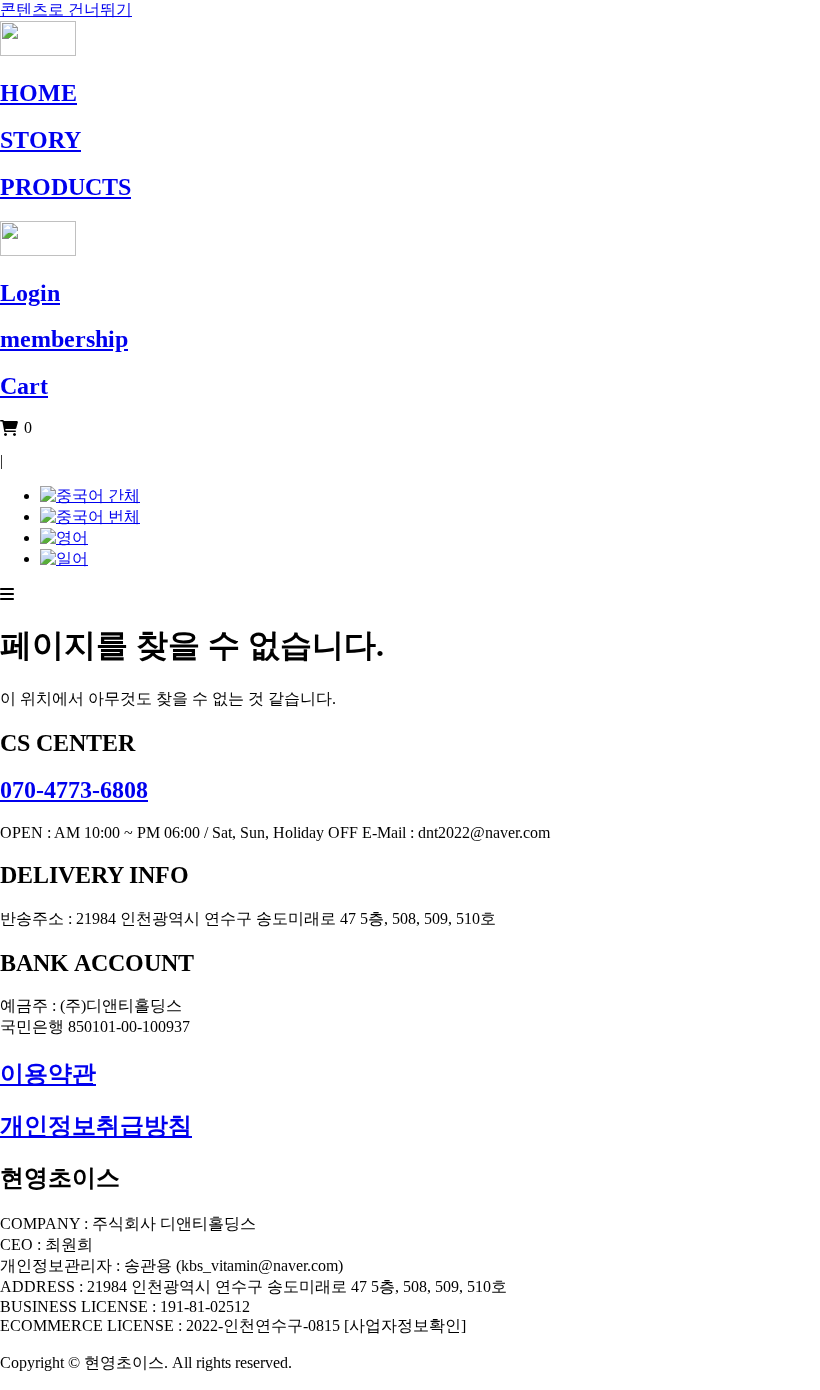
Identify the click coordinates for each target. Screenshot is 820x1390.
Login (30, 293)
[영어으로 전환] (64, 537)
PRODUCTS (65, 187)
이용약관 (48, 1074)
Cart (24, 386)
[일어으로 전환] (64, 558)
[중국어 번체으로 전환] (90, 516)
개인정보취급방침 (96, 1126)
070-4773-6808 (74, 790)
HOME (38, 93)
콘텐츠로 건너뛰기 (66, 9)
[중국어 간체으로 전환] (90, 495)
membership (64, 339)
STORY (40, 140)
